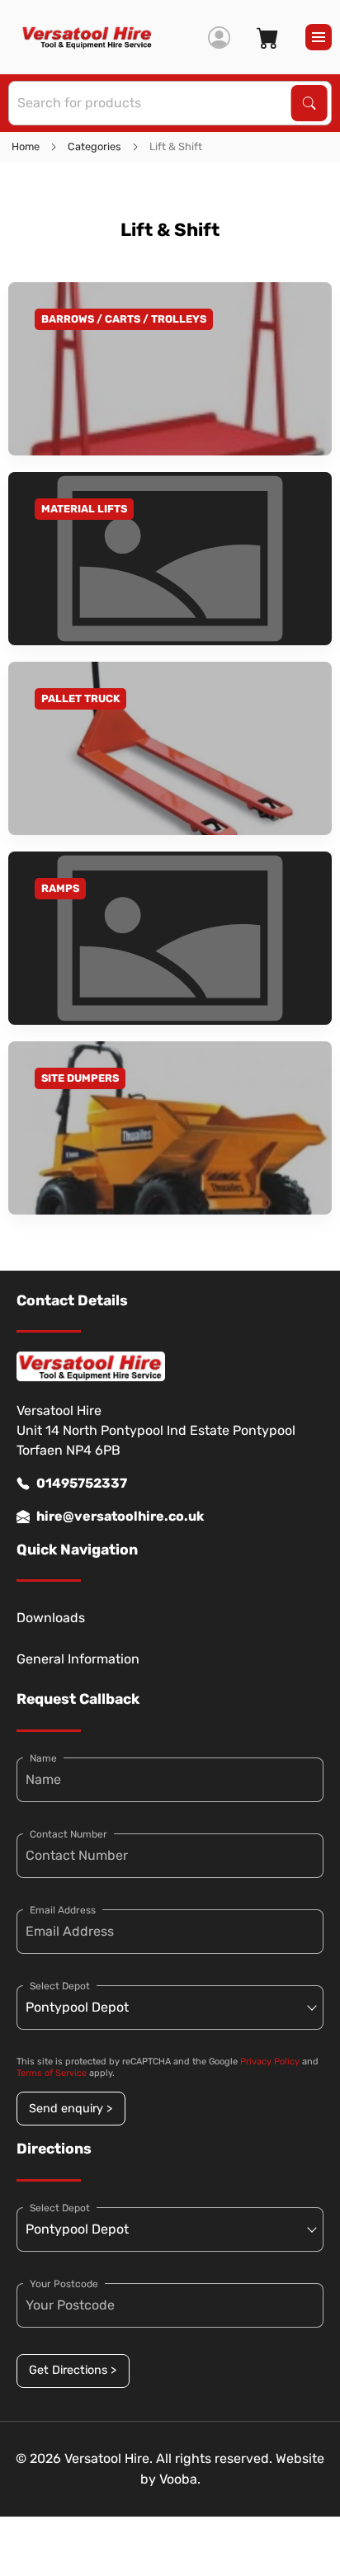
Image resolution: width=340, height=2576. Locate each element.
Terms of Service (52, 2073)
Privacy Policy (270, 2062)
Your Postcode (64, 2284)
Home (26, 146)
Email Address (63, 1910)
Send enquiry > (71, 2109)
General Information (78, 1659)
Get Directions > (73, 2370)
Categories (94, 146)
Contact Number (68, 1834)
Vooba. (180, 2479)
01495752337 (82, 1483)
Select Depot (60, 1986)
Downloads (51, 1618)
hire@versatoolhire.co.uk (120, 1516)
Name (43, 1758)
